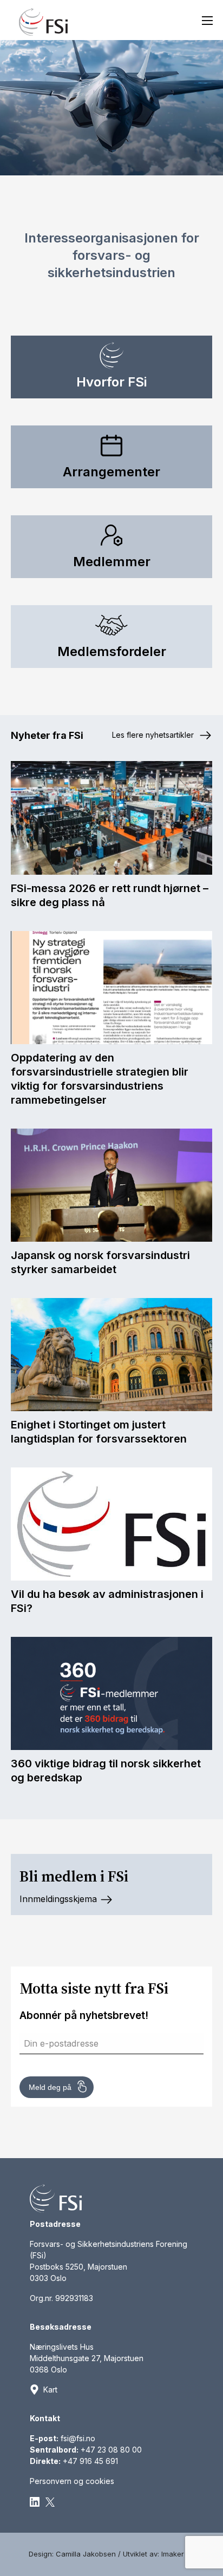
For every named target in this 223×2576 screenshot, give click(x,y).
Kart (50, 2390)
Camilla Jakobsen (86, 2554)
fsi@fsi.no (78, 2438)
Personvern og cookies (72, 2481)
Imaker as (178, 2554)
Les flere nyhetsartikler (154, 735)
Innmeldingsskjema (60, 1899)
